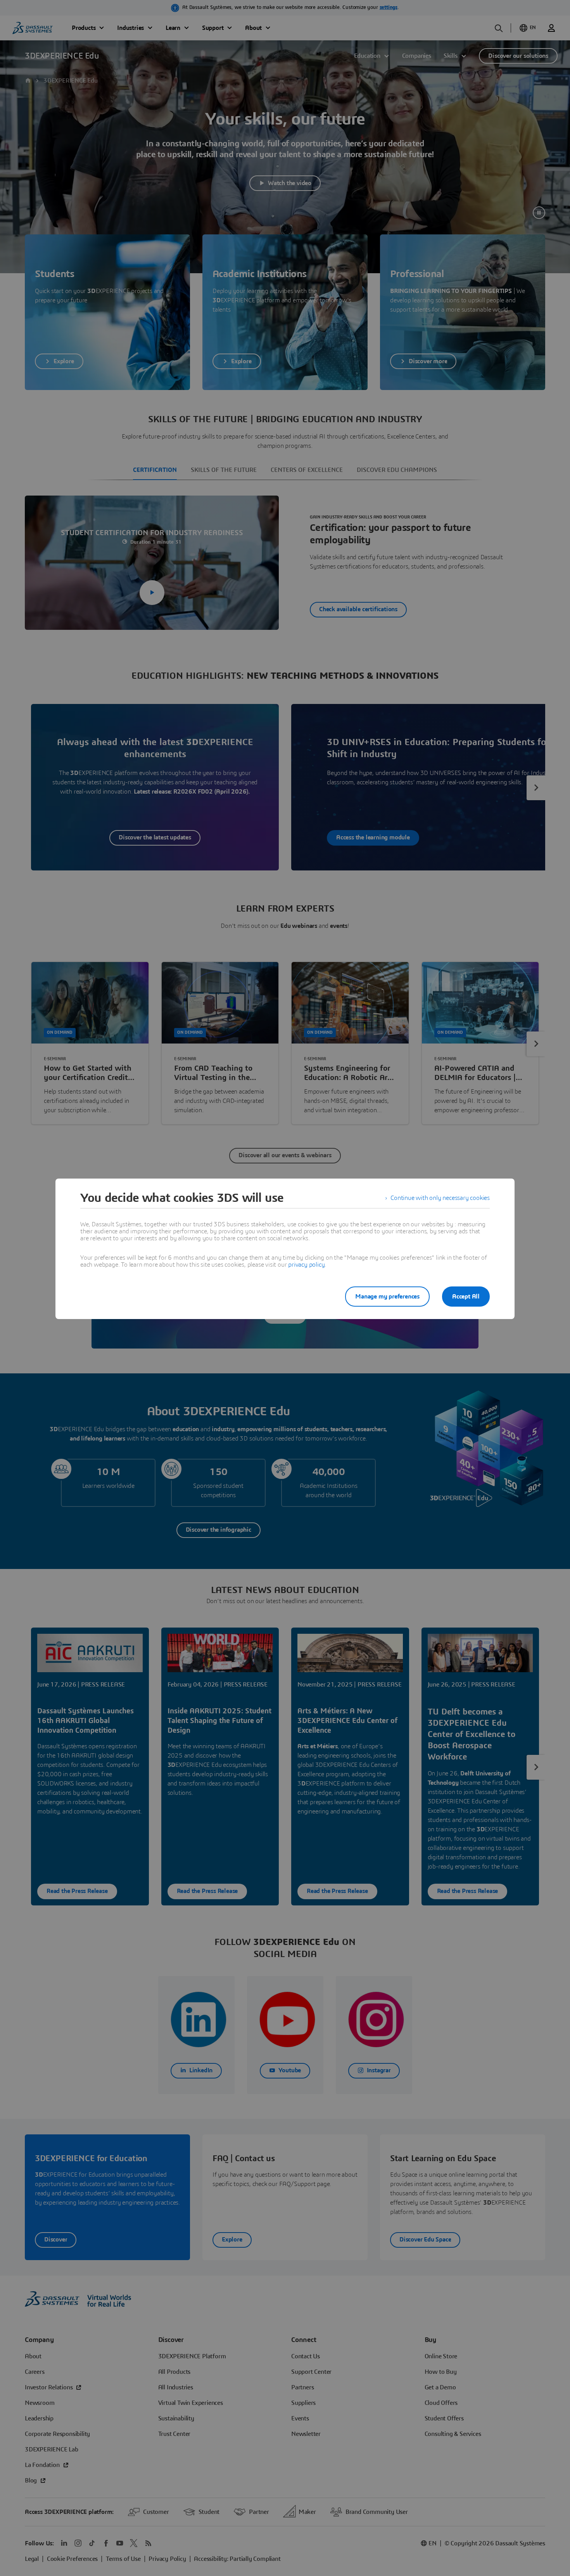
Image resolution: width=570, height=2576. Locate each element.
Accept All (466, 1297)
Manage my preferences (387, 1297)
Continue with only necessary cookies (440, 1198)
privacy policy (306, 1265)
